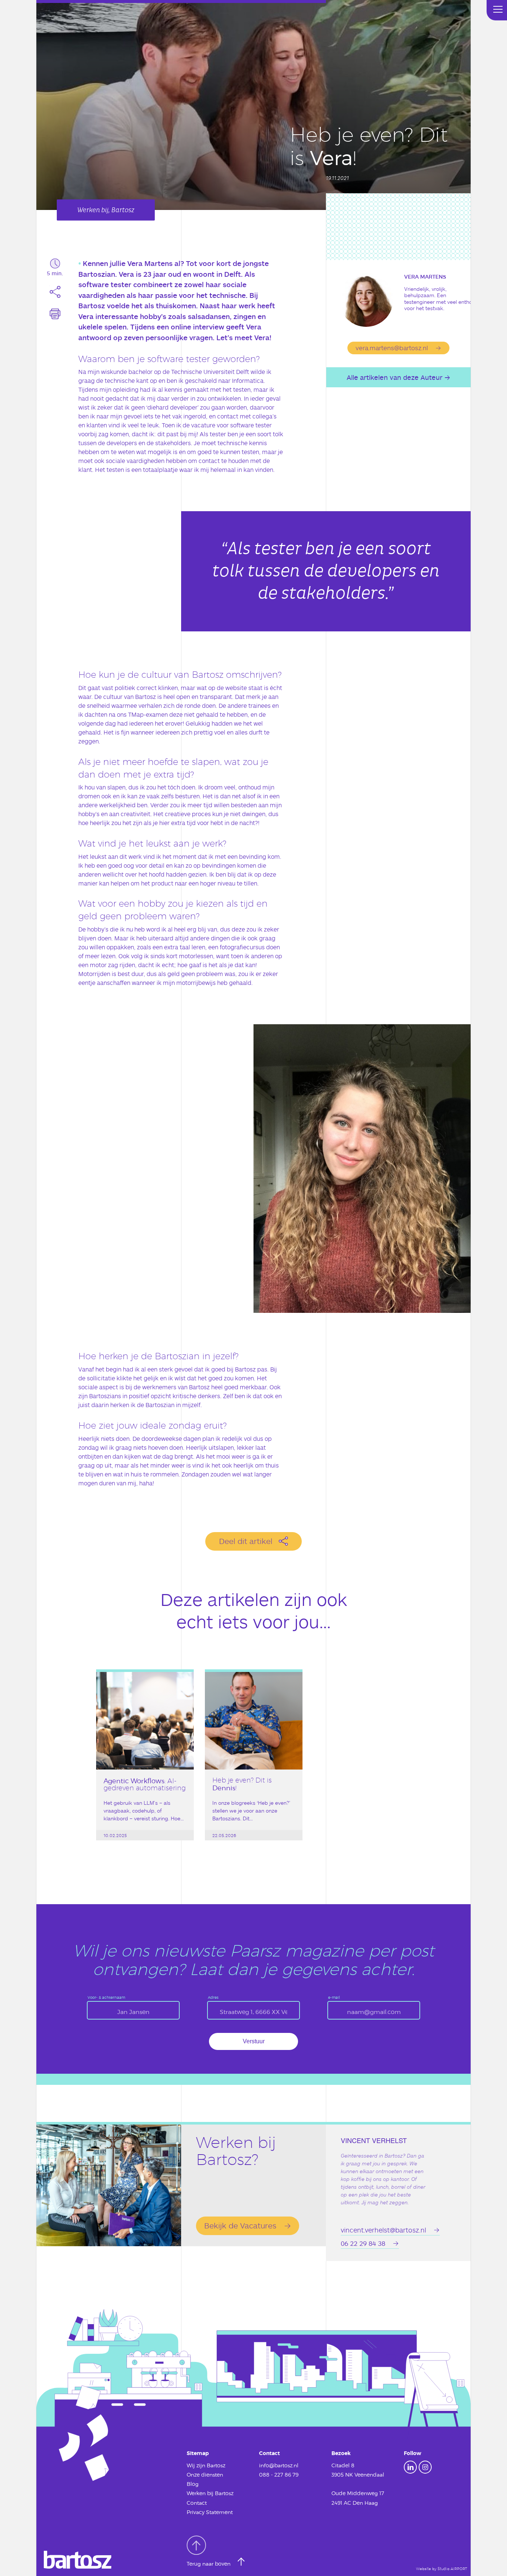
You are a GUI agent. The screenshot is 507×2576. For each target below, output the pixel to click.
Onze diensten (205, 2475)
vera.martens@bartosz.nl (392, 348)
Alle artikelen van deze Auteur (395, 377)
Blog (193, 2484)
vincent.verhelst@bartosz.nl (383, 2230)
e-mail (334, 1997)
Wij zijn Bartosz (206, 2465)
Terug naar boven (209, 2564)
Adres (213, 1997)
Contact (197, 2503)
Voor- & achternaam (106, 1997)
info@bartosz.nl (279, 2465)
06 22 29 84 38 (363, 2243)
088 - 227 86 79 (279, 2475)
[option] (145, 1768)
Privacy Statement (210, 2512)
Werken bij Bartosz (210, 2493)
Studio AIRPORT (452, 2569)
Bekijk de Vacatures (240, 2225)
